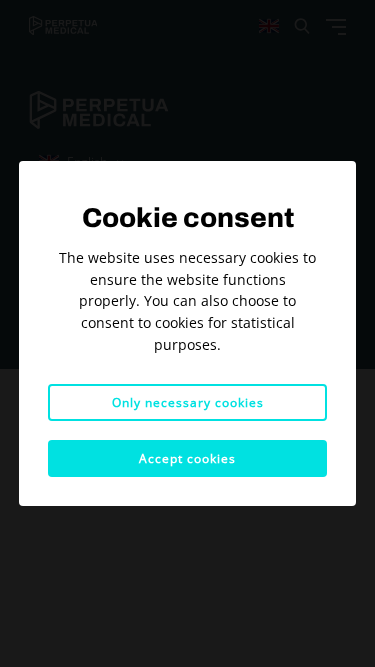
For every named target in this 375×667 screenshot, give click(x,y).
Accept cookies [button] (187, 458)
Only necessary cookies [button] (188, 402)
